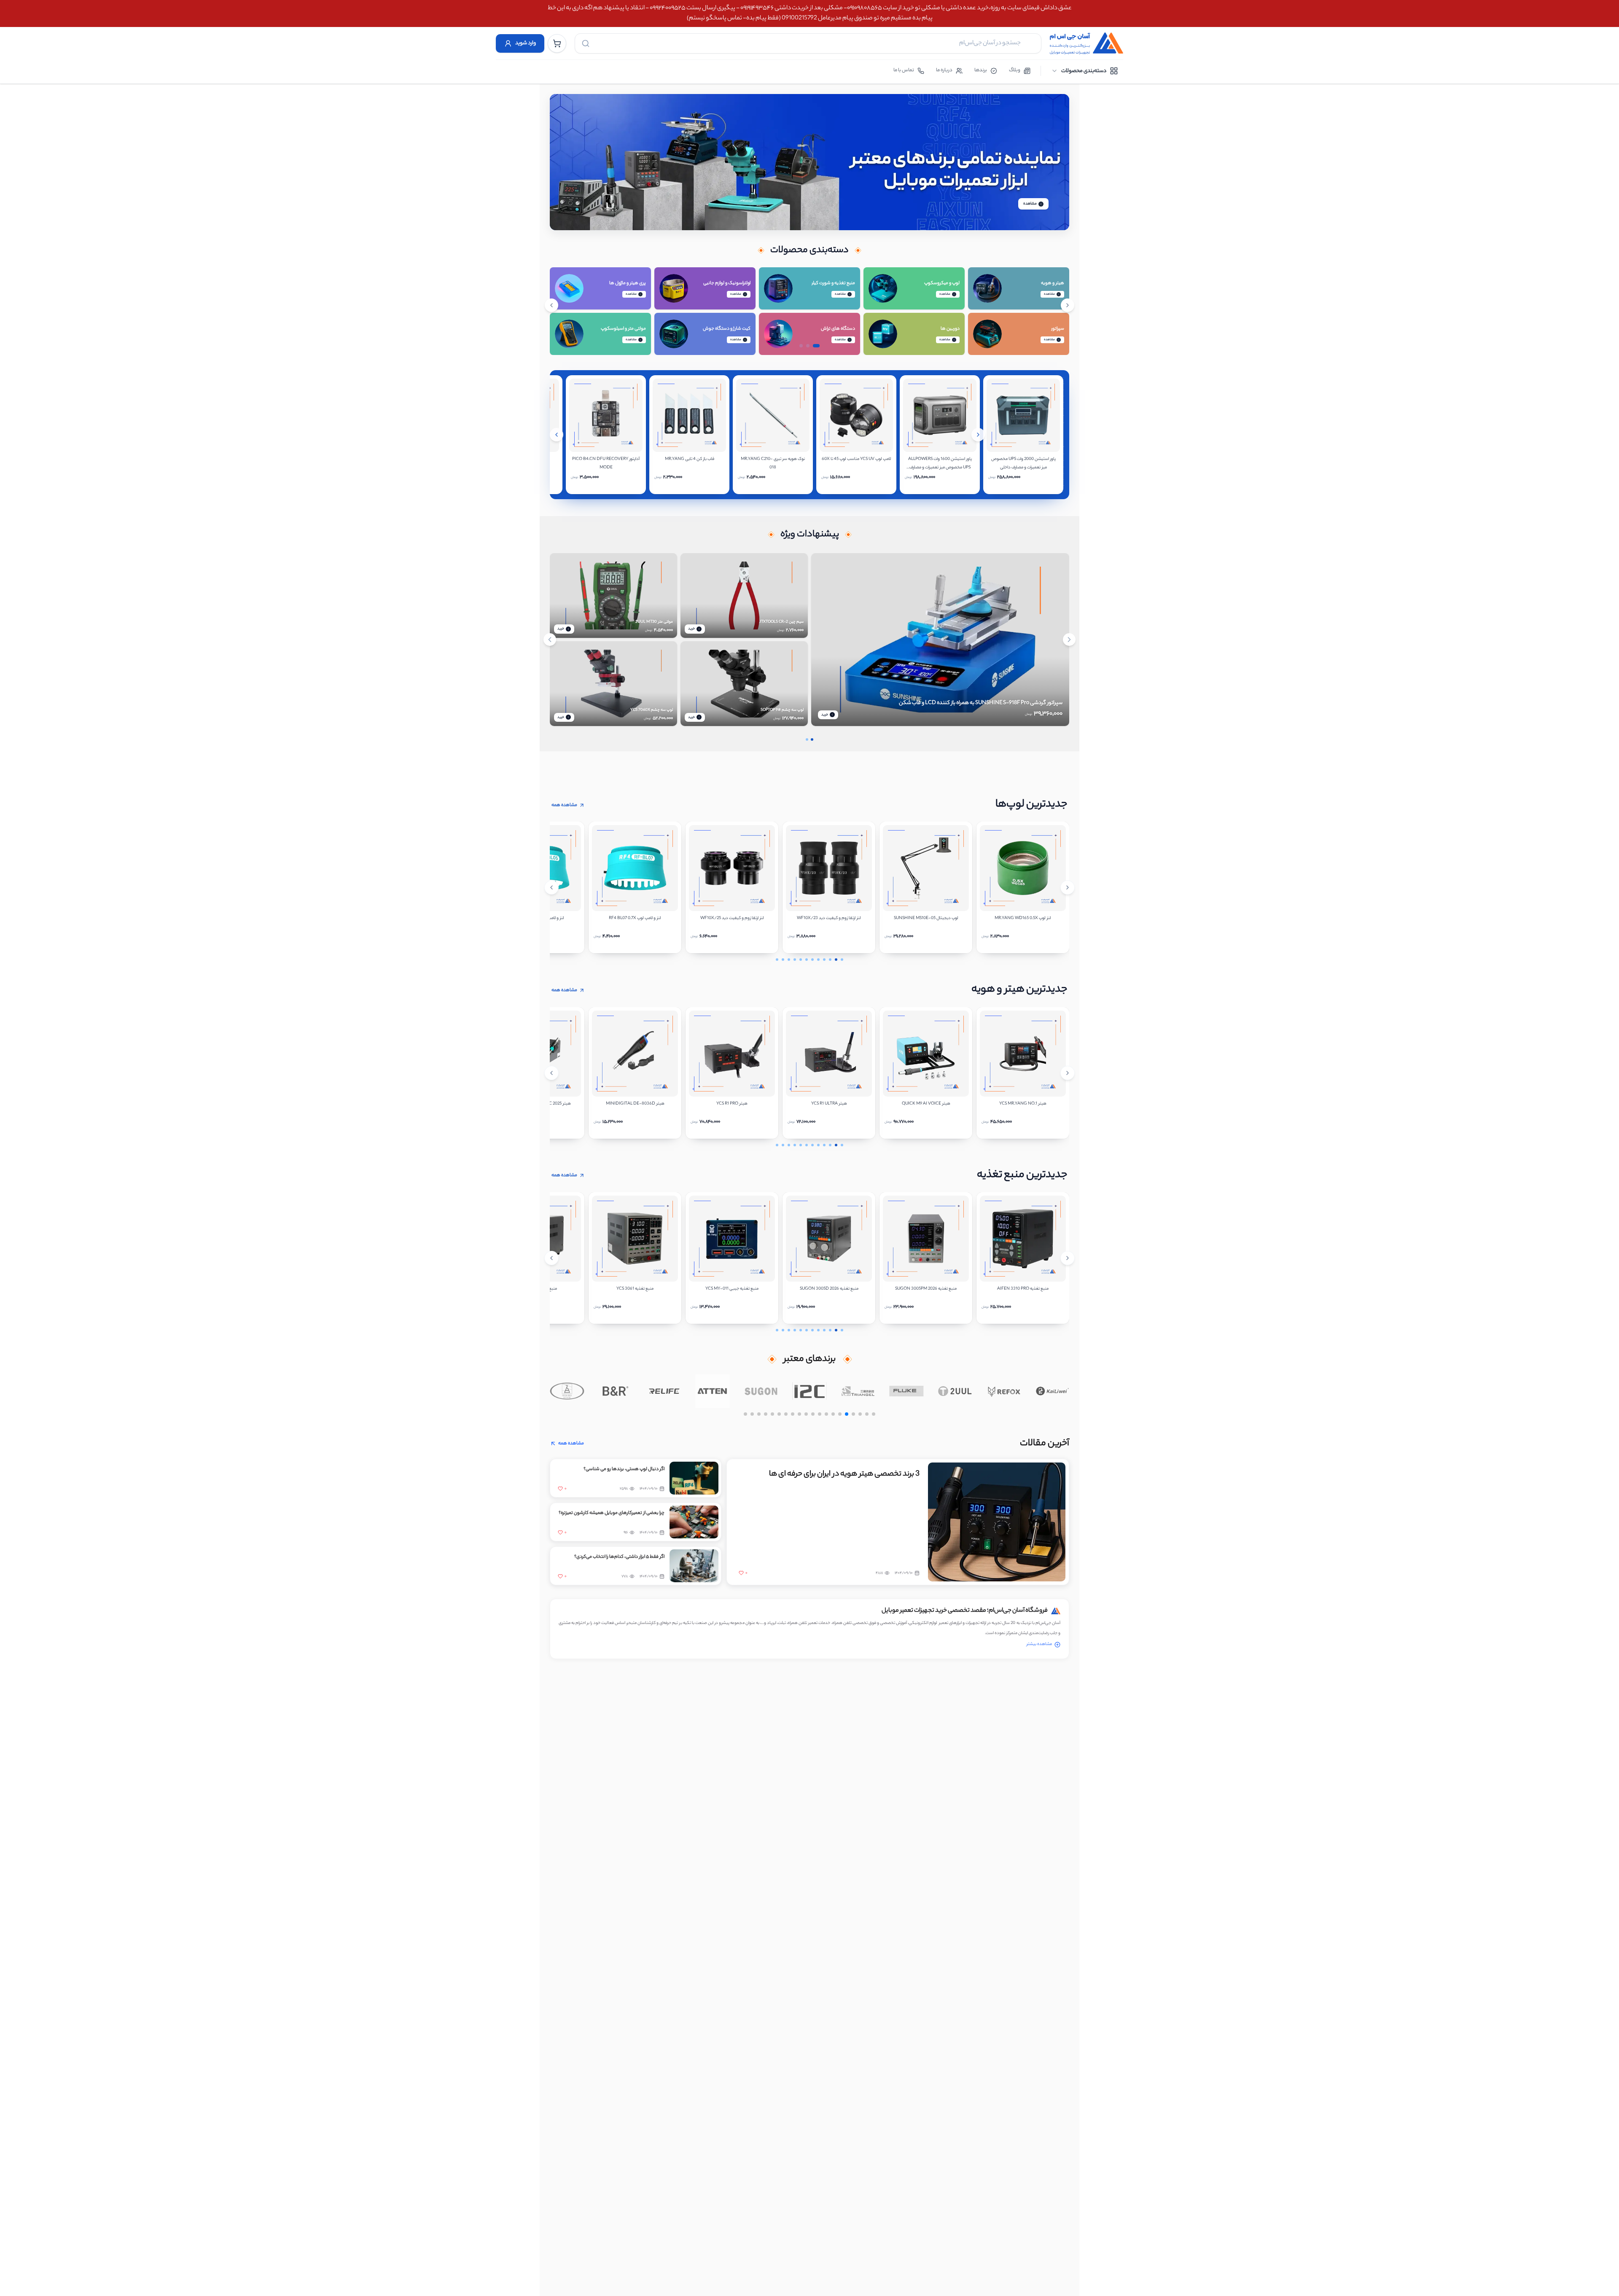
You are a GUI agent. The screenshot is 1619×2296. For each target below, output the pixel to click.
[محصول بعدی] (978, 435)
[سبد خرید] (557, 43)
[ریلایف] (712, 1391)
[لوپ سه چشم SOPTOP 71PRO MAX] (940, 555)
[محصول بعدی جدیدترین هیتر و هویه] (1068, 1073)
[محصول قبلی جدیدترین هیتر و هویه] (551, 1073)
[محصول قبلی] (557, 435)
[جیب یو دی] (567, 1391)
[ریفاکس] (1052, 1391)
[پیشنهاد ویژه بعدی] (1069, 640)
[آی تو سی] (858, 1391)
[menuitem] (1085, 71)
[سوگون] (810, 1391)
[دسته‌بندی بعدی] (1068, 305)
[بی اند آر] (664, 1391)
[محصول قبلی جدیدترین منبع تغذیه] (551, 1258)
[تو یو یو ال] (1004, 1391)
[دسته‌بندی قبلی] (551, 305)
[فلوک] (955, 1391)
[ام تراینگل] (907, 1391)
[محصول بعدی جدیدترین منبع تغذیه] (1068, 1258)
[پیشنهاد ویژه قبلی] (550, 640)
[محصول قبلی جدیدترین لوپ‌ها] (551, 887)
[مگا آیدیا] (615, 1391)
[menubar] (1085, 71)
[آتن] (761, 1391)
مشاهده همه (564, 805)
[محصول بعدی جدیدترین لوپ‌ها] (1068, 887)
